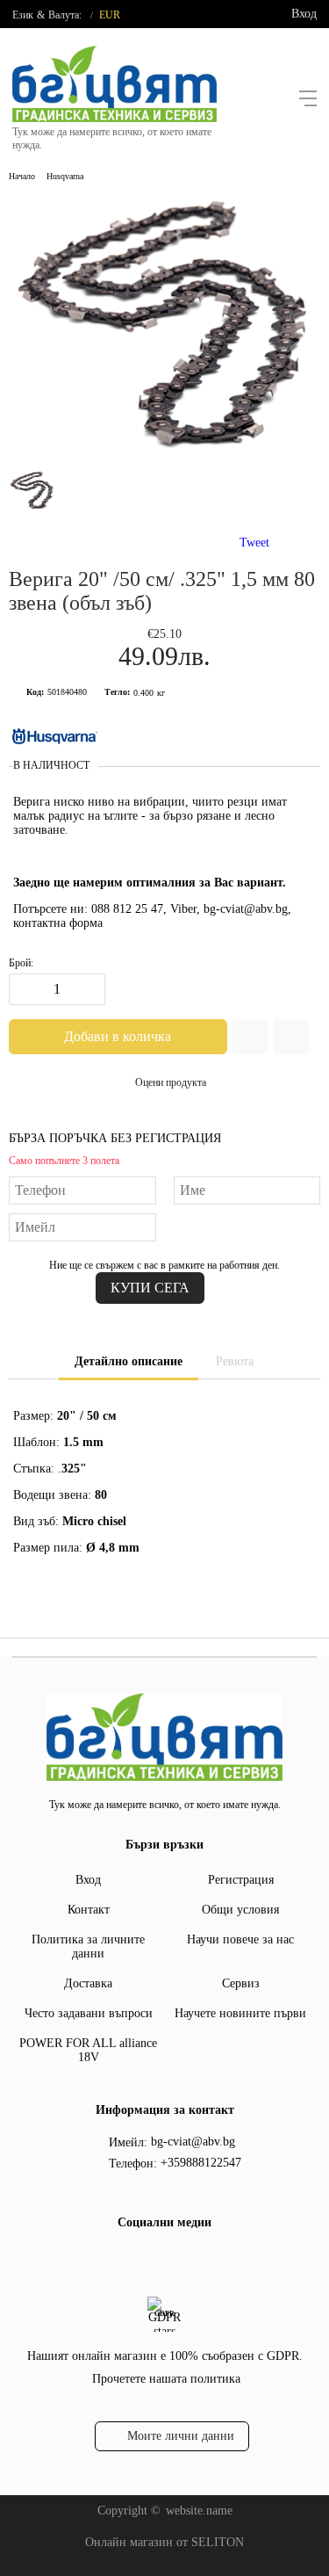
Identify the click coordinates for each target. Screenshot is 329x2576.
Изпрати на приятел (291, 1037)
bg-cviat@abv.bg (193, 2142)
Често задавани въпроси (89, 2013)
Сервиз (241, 1983)
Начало (22, 176)
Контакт (89, 1910)
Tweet (254, 543)
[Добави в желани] (250, 1037)
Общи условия (240, 1910)
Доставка (88, 1983)
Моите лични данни (181, 2436)
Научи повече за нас (240, 1939)
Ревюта (235, 1361)
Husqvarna (65, 176)
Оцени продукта (171, 1082)
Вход (304, 14)
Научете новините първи (240, 2013)
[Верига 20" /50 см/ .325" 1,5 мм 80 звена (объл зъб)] (164, 454)
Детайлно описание (129, 1361)
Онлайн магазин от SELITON (164, 2542)
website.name (199, 2511)
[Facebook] (148, 2259)
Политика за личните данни (88, 1946)
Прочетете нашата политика (166, 2379)
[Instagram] (176, 2259)
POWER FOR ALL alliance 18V (88, 2050)
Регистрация (241, 1880)
